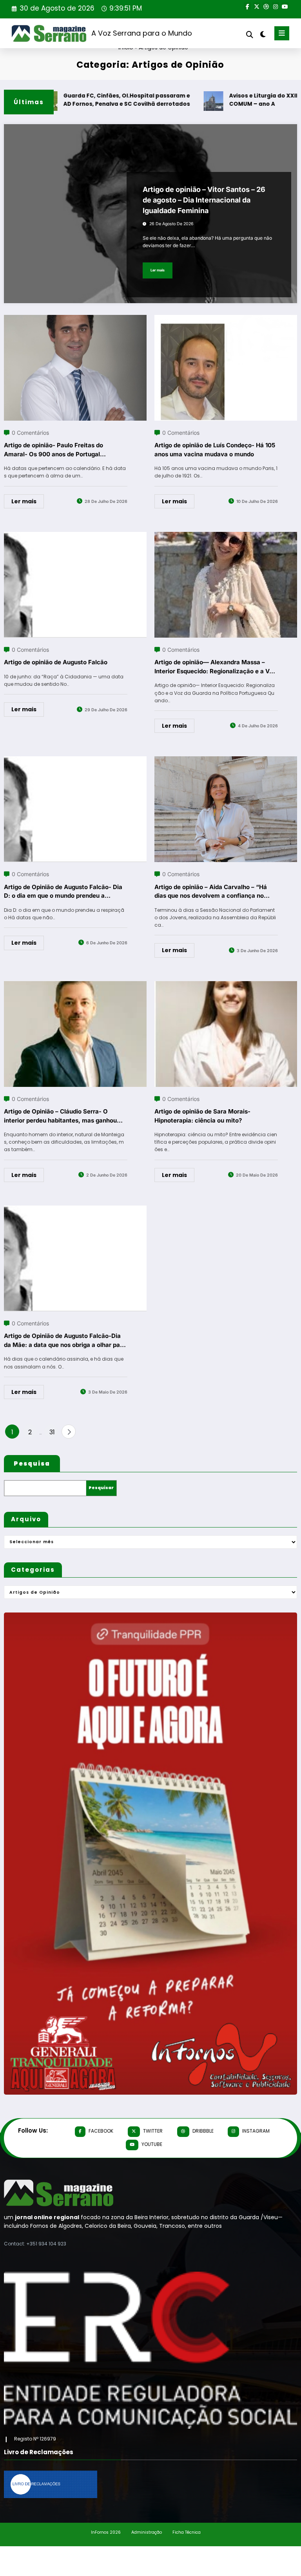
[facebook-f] (247, 6)
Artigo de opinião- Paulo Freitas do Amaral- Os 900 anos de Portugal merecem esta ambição (53, 450)
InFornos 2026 (106, 2532)
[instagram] (276, 6)
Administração (147, 2532)
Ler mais (158, 270)
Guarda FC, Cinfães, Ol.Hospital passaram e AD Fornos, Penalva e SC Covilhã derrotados (99, 100)
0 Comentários (30, 433)
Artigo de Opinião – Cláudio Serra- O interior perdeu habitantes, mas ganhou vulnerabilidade (60, 1116)
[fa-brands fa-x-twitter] (257, 6)
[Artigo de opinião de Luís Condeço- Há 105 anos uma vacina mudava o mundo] (226, 320)
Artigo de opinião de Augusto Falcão (56, 662)
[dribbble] (266, 6)
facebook (101, 2131)
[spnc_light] (262, 34)
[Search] (250, 35)
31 (52, 1432)
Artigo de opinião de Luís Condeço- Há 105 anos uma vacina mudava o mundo (215, 450)
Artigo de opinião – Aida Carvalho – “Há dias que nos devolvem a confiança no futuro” (211, 892)
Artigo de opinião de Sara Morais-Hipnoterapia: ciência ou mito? (202, 1116)
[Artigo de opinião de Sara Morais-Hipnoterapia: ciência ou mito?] (226, 986)
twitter (153, 2131)
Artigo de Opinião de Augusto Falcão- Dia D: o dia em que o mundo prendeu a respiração (63, 892)
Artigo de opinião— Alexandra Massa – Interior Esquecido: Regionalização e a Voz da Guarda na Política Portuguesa (215, 667)
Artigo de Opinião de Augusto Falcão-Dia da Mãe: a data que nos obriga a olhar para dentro (65, 1341)
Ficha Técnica (187, 2532)
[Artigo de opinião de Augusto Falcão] (75, 537)
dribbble (203, 2131)
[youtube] (285, 6)
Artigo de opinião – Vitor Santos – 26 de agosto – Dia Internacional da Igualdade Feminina (204, 200)
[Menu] (282, 33)
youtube (152, 2144)
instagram (256, 2131)
